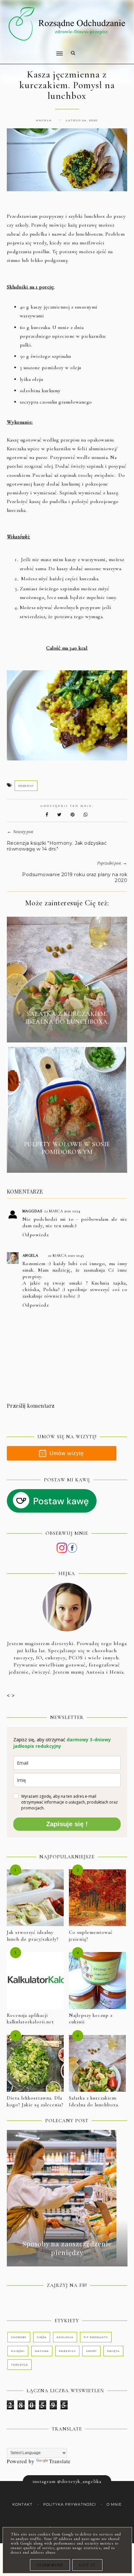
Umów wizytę (67, 1453)
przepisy (26, 786)
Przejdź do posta (67, 1033)
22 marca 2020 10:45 (66, 1255)
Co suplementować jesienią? (91, 1936)
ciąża (42, 2337)
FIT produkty (96, 2337)
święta (113, 2351)
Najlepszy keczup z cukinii (91, 2019)
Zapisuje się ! (67, 1824)
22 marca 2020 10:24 (62, 1211)
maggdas (33, 1211)
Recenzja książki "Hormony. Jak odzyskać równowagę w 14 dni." (57, 846)
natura (42, 2351)
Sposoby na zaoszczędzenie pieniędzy (67, 2248)
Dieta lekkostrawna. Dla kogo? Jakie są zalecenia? (35, 2101)
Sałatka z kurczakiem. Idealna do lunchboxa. (94, 2101)
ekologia (65, 2337)
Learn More (50, 2565)
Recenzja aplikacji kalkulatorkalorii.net (30, 2019)
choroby (19, 2337)
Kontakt (22, 2505)
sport (91, 2351)
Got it (87, 2565)
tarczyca (20, 2365)
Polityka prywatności (70, 2505)
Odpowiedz (36, 1235)
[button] (33, 49)
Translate (60, 2461)
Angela (30, 1255)
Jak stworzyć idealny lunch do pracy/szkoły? (33, 1936)
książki (18, 2351)
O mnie (114, 2505)
